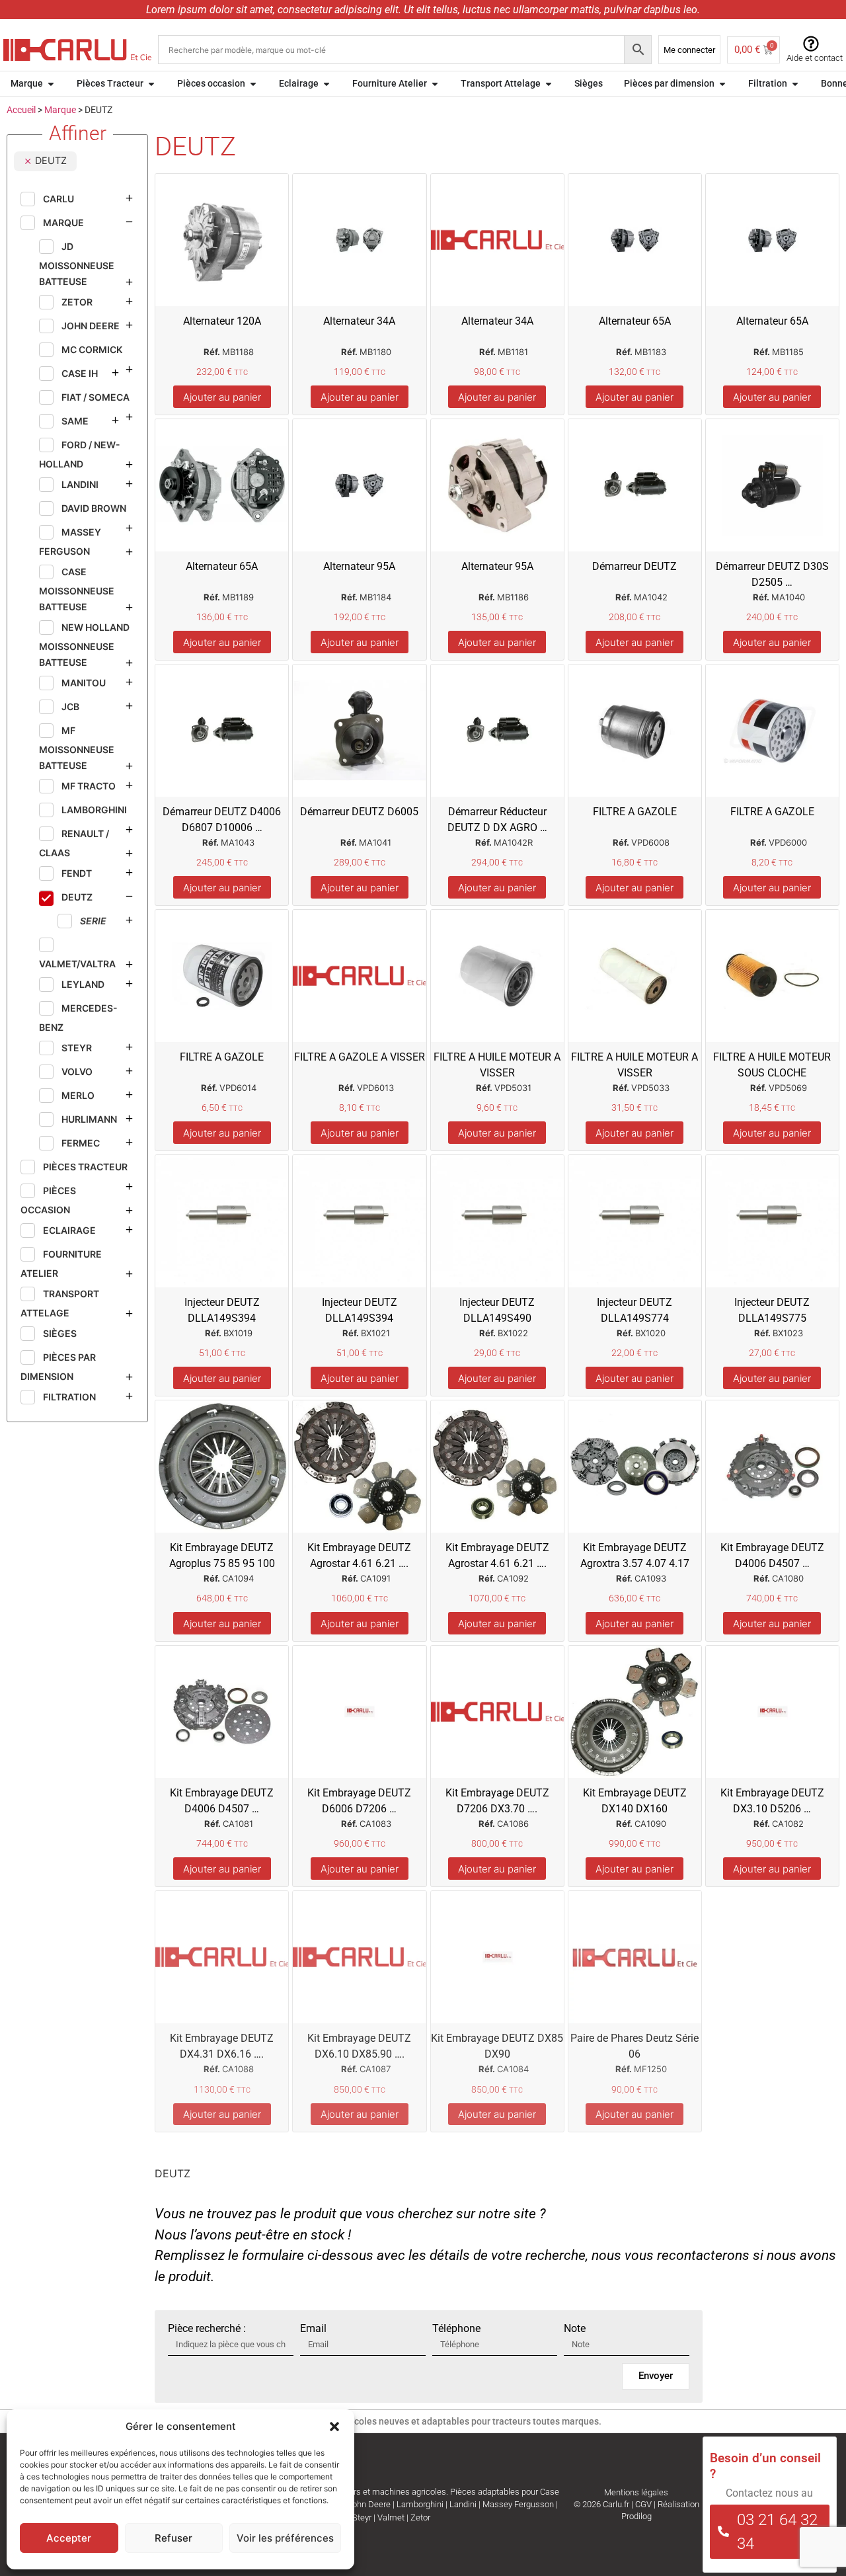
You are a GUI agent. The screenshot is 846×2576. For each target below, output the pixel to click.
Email (313, 2329)
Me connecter (689, 50)
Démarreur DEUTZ (634, 566)
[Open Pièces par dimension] (722, 84)
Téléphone (456, 2329)
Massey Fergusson (518, 2504)
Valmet (391, 2517)
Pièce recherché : (207, 2329)
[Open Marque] (51, 84)
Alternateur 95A (359, 566)
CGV (643, 2504)
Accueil (21, 110)
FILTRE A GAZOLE (635, 812)
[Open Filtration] (795, 84)
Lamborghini (420, 2504)
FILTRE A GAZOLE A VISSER (360, 1057)
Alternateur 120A (222, 321)
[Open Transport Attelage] (549, 84)
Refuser (173, 2538)
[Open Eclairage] (327, 84)
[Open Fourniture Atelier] (435, 84)
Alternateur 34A (359, 321)
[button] (334, 2427)
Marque (60, 110)
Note (575, 2329)
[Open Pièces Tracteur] (151, 84)
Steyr (362, 2517)
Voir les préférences (285, 2538)
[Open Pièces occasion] (253, 84)
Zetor (420, 2517)
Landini (463, 2504)
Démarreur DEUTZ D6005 (359, 812)
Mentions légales (636, 2492)
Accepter (69, 2538)
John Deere (369, 2504)
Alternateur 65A (635, 321)
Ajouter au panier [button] (222, 397)
